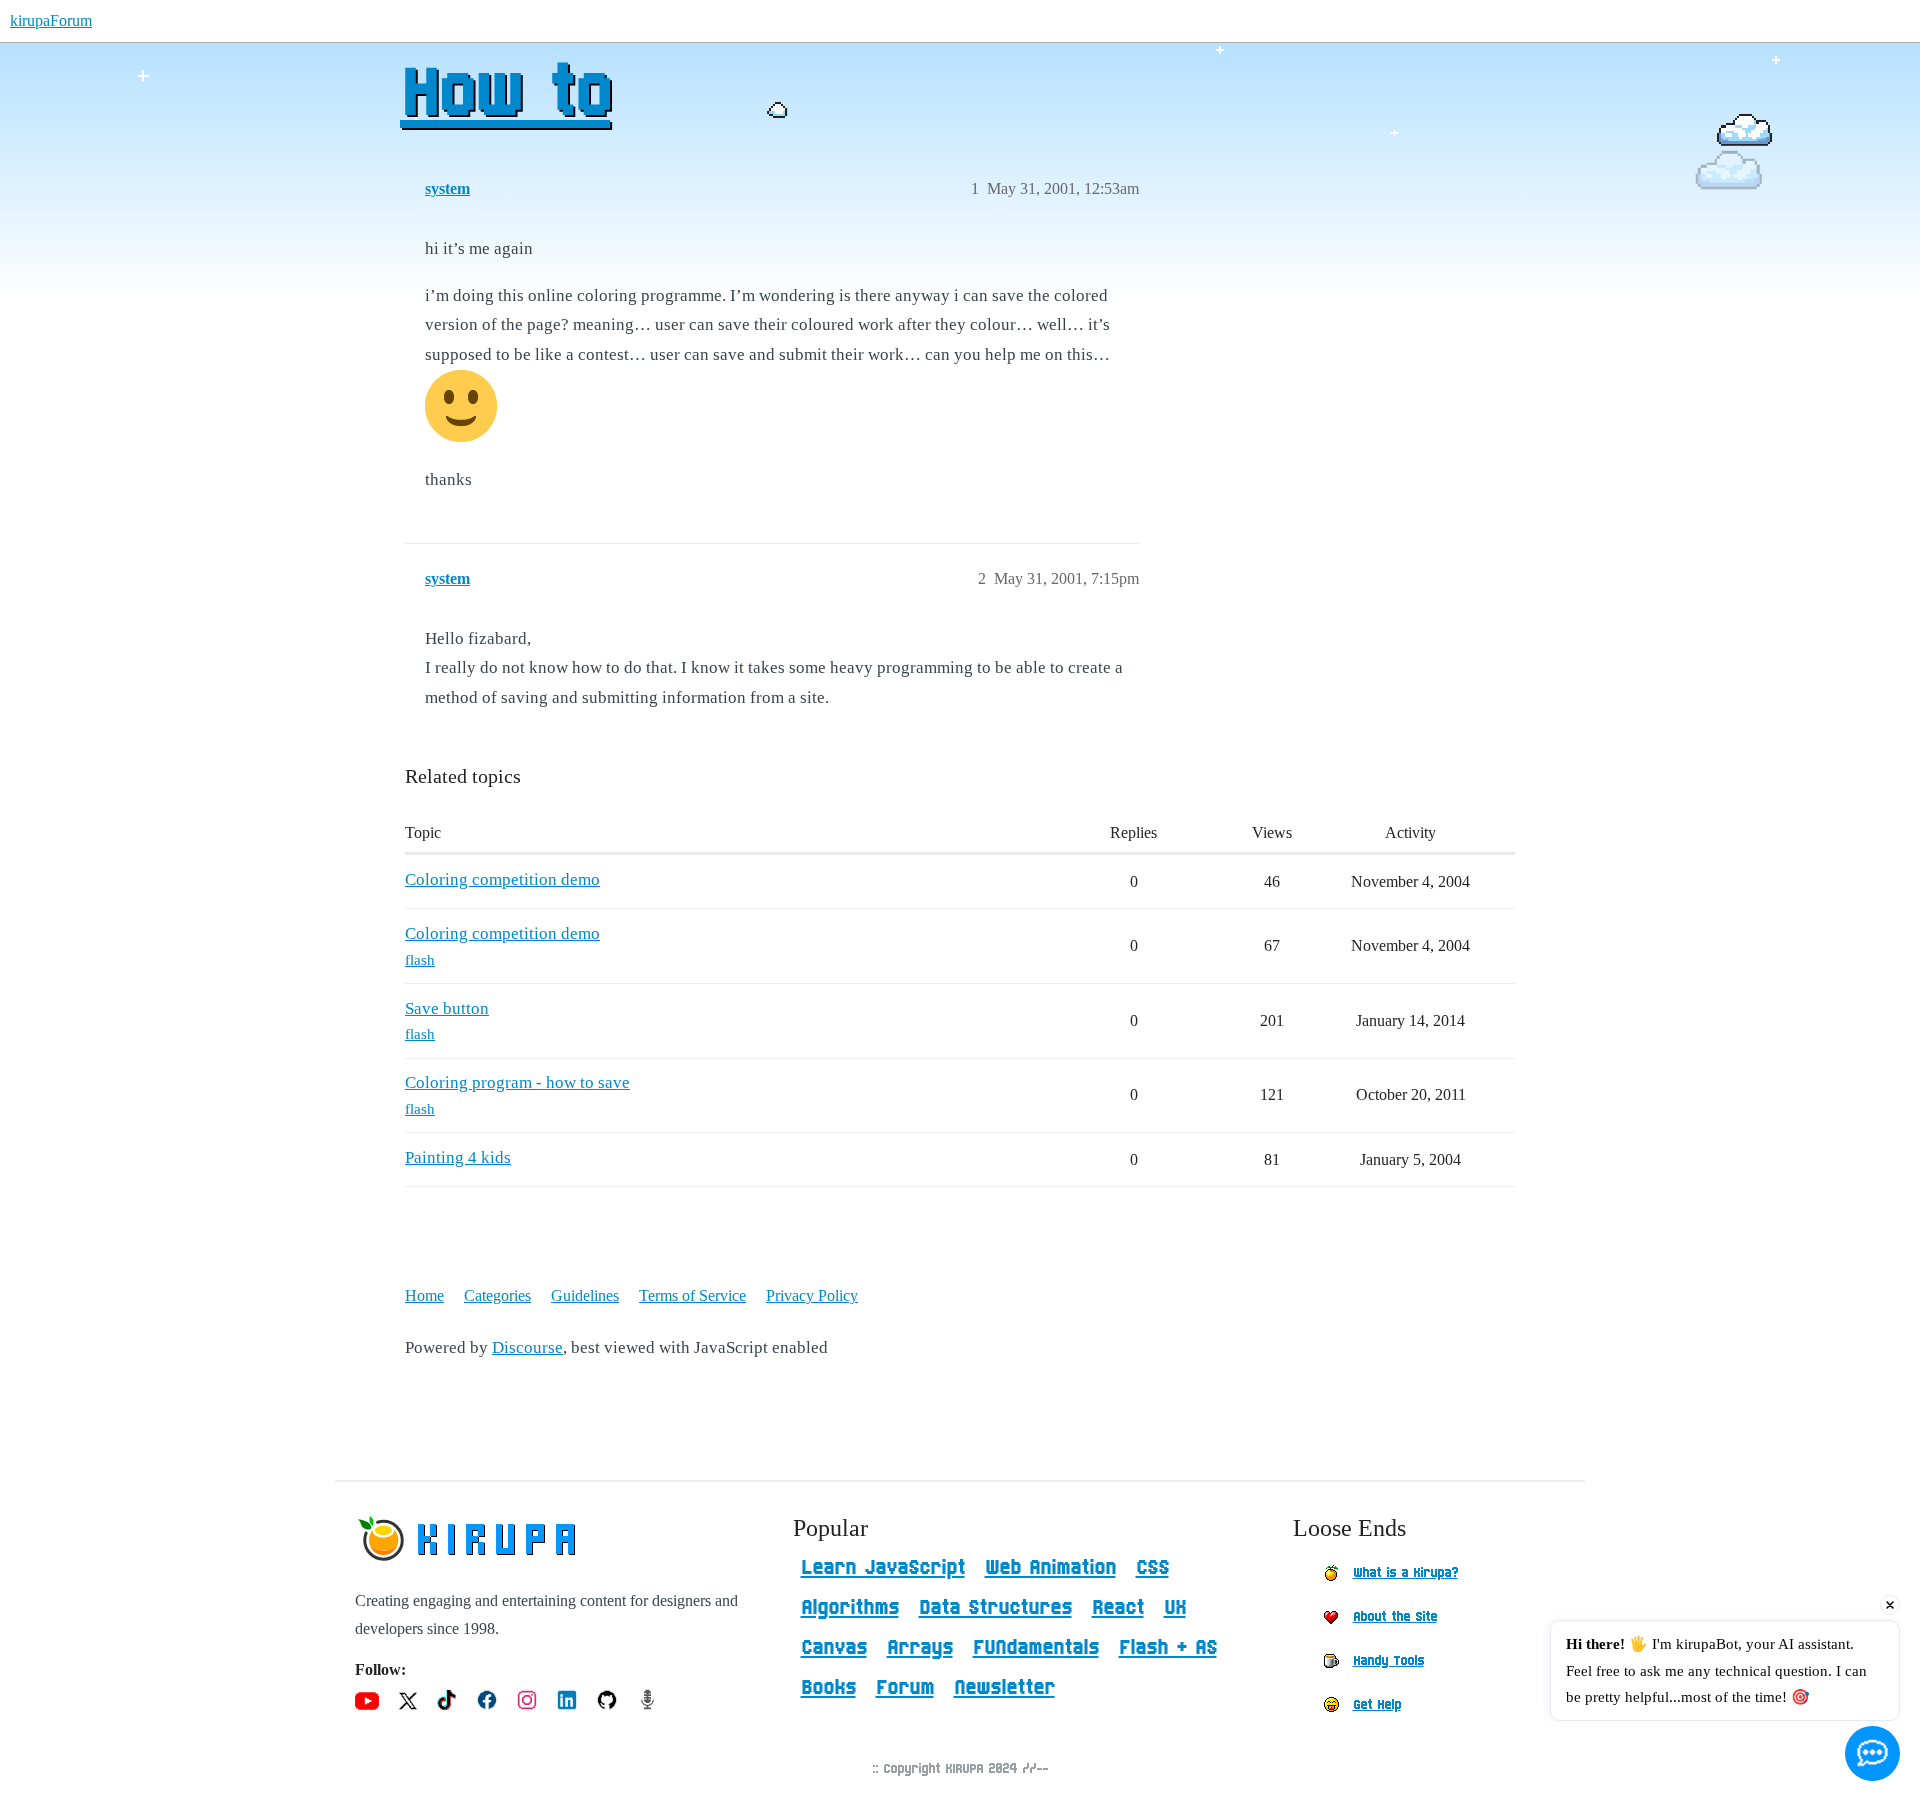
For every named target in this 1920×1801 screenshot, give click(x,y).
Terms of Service (692, 1295)
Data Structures (995, 1608)
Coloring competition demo (502, 879)
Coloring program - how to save (517, 1082)
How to (505, 95)
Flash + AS (1168, 1648)
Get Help (1377, 1705)
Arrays (920, 1648)
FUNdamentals (1036, 1648)
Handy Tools (1388, 1661)
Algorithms (850, 1608)
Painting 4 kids (458, 1157)
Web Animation (1050, 1568)
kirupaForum (51, 20)
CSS (1152, 1568)
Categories (497, 1295)
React (1118, 1608)
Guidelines (585, 1295)
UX (1175, 1608)
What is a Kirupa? (1405, 1573)
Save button (447, 1008)
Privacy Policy (812, 1295)
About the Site (1395, 1617)
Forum (905, 1688)
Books (828, 1688)
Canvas (834, 1648)
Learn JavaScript (883, 1568)
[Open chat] (1872, 1753)
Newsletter (1004, 1688)
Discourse (527, 1347)
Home (424, 1295)
